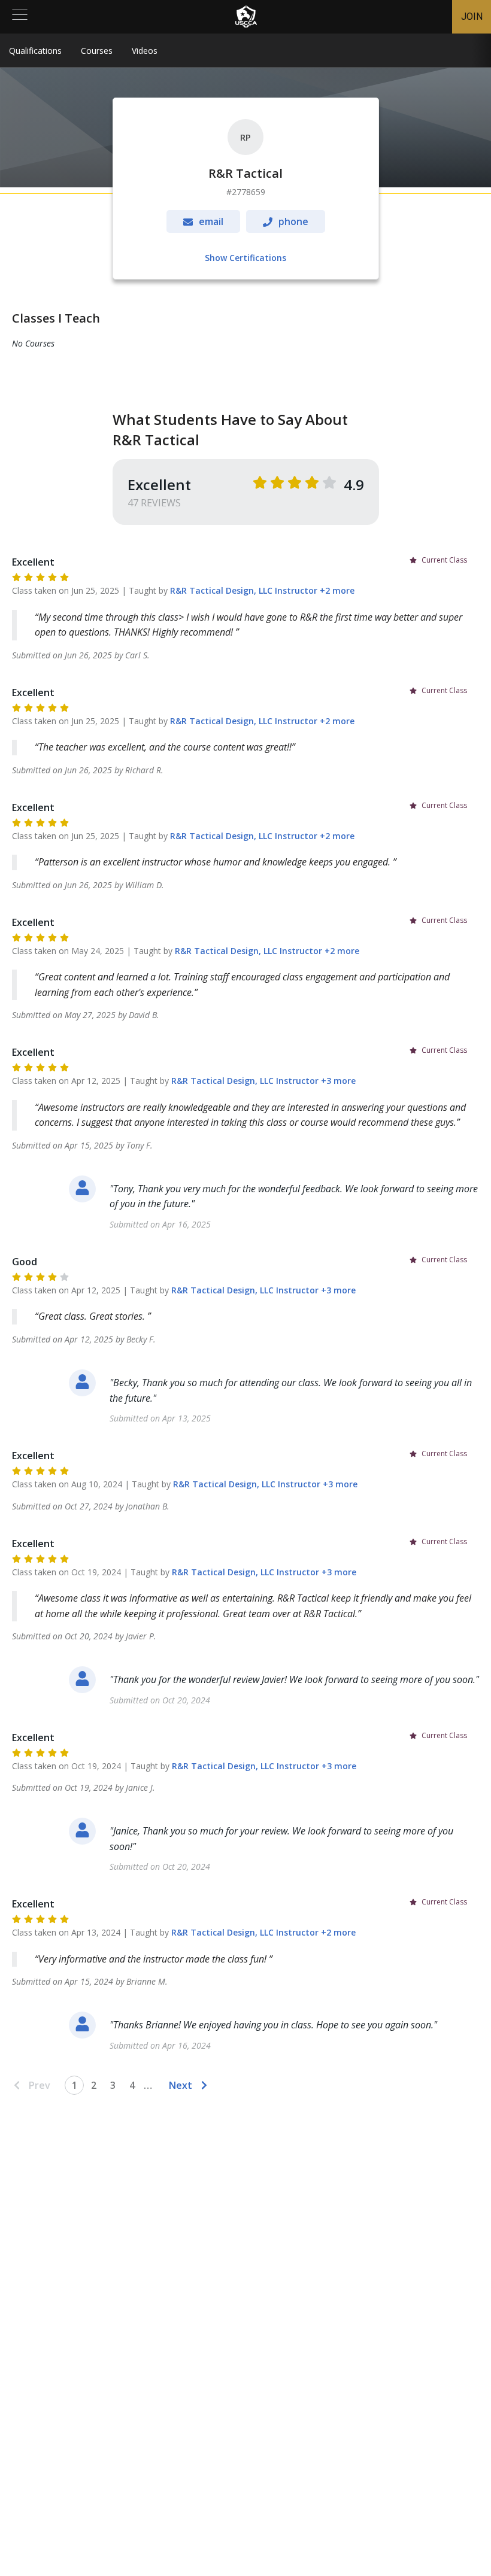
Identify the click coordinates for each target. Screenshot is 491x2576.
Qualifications (35, 51)
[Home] (246, 17)
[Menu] (20, 17)
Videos (145, 51)
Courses (97, 51)
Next (181, 2085)
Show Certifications (245, 258)
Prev (40, 2085)
